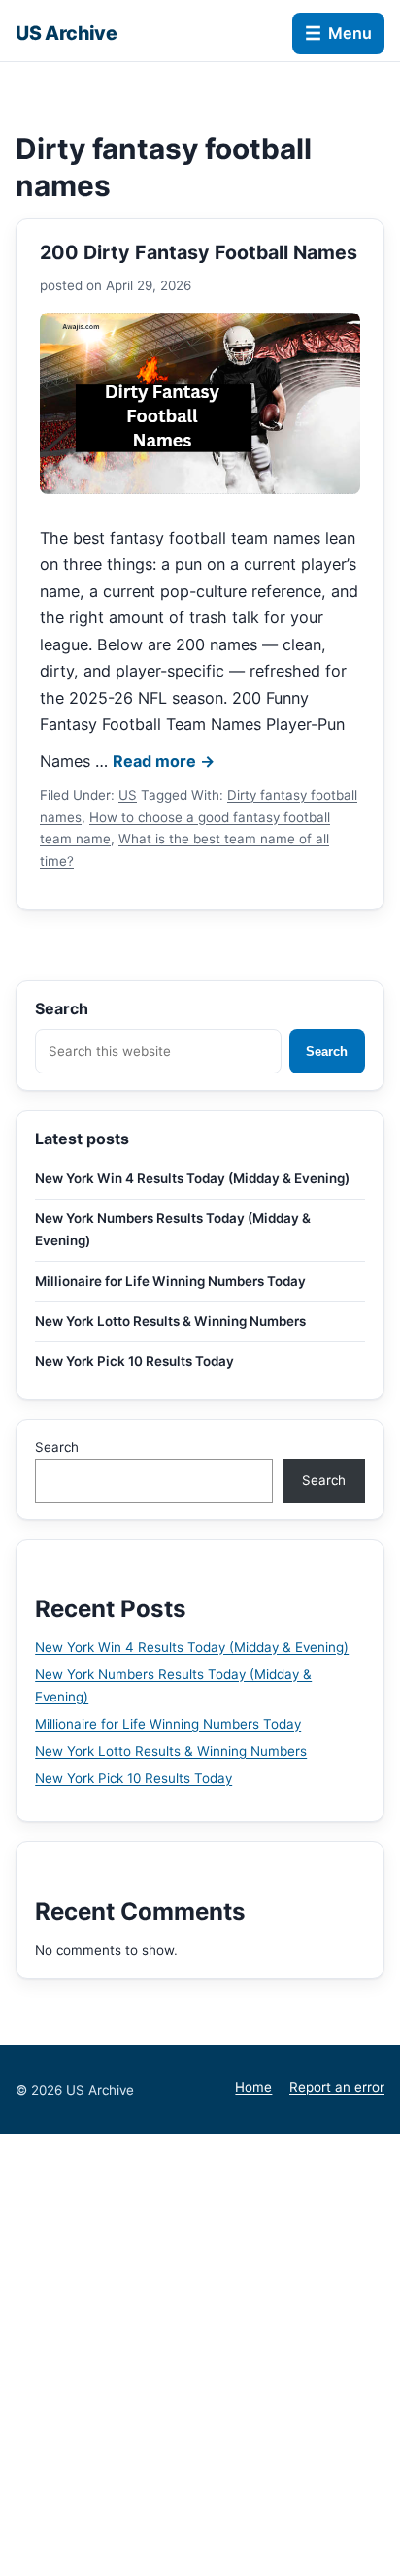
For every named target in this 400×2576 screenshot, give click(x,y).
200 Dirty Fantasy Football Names (199, 252)
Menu (338, 33)
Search (57, 1447)
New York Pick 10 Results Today (134, 1361)
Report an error (337, 2087)
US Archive (67, 33)
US (128, 795)
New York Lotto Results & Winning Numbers (170, 1321)
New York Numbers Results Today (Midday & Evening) (173, 1229)
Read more (164, 763)
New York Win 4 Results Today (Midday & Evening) (192, 1178)
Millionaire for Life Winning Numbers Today (170, 1281)
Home (253, 2087)
